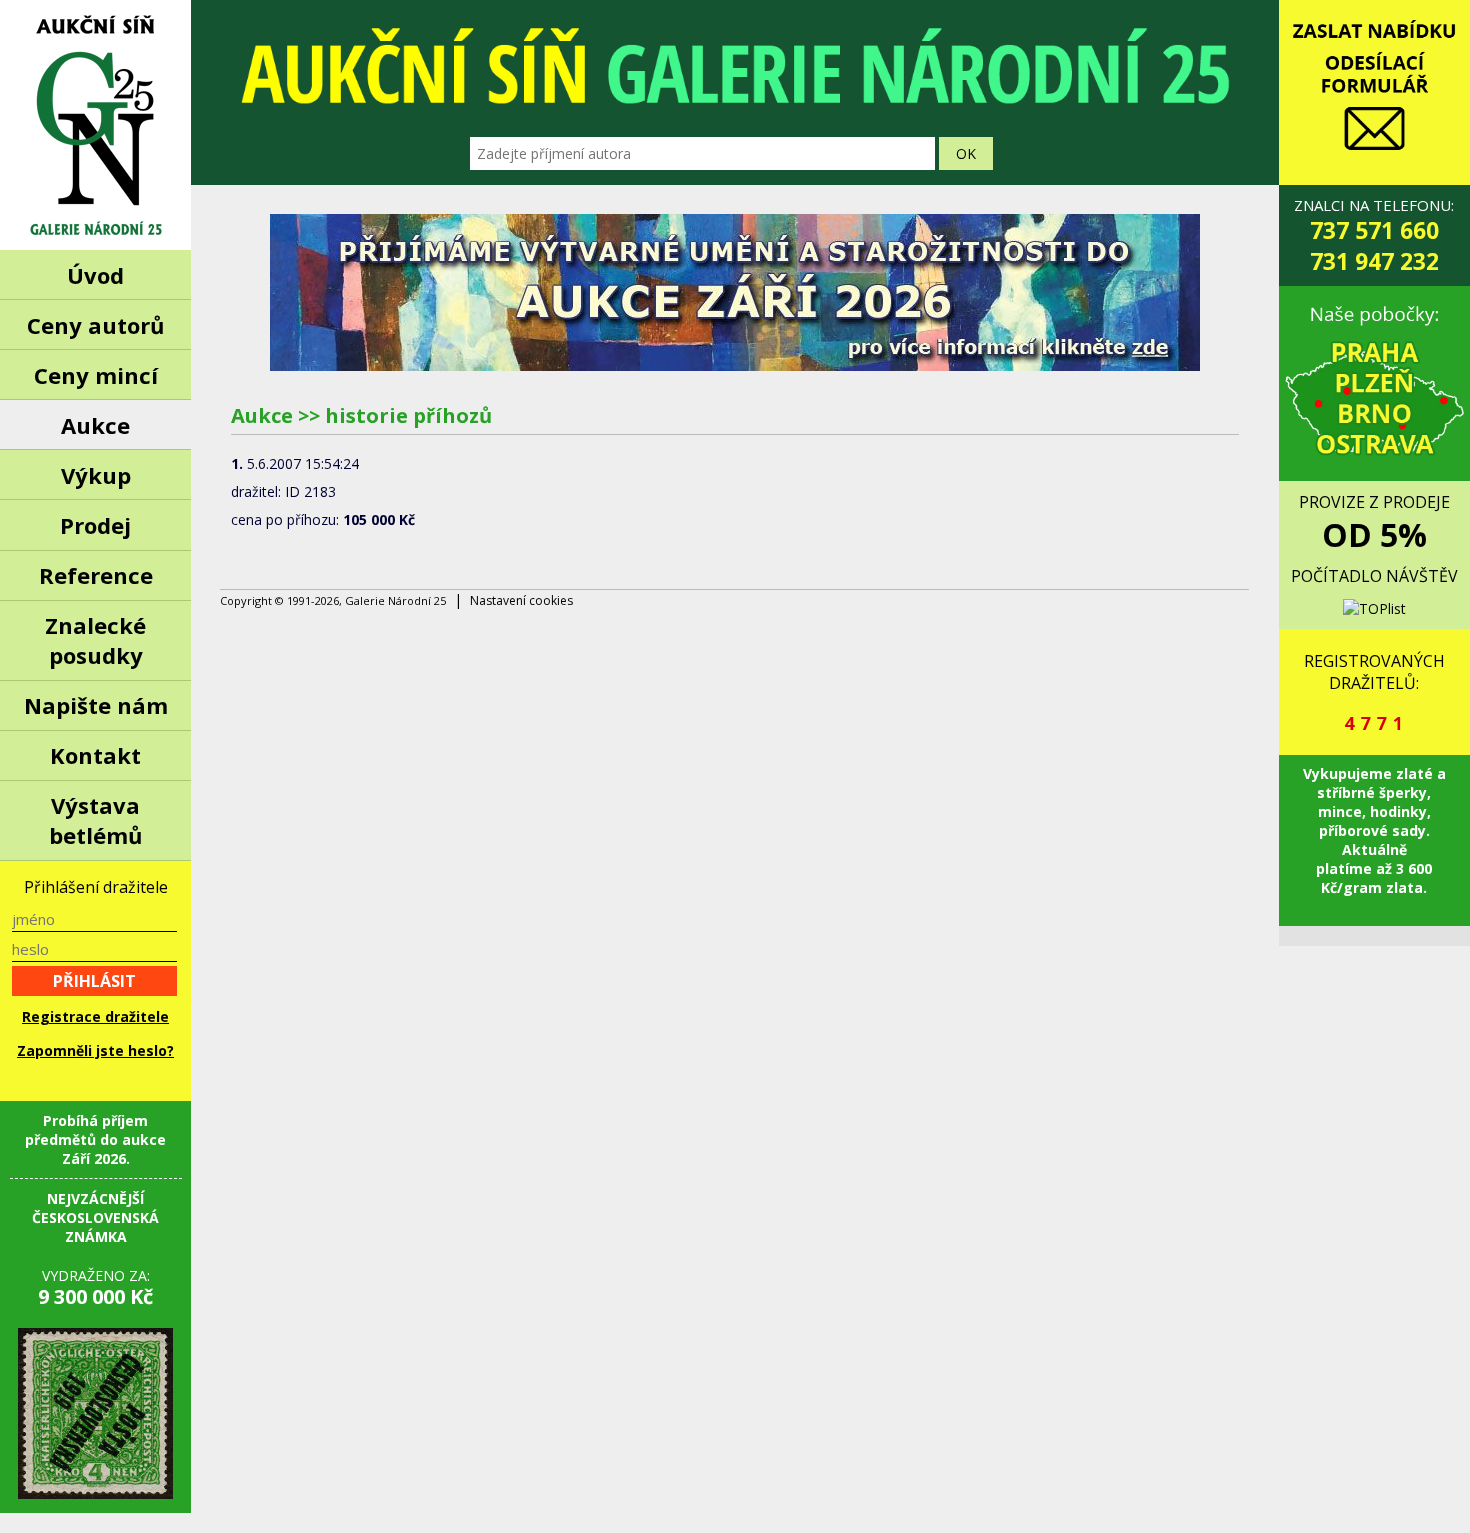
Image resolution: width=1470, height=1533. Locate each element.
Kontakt (95, 755)
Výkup (96, 475)
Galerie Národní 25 (95, 125)
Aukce (95, 425)
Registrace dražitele (95, 1016)
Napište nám (96, 705)
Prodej (95, 525)
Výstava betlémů (95, 820)
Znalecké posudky (95, 640)
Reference (96, 575)
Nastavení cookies (521, 600)
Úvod (95, 275)
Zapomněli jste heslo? (95, 1050)
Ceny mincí (96, 375)
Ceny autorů (95, 325)
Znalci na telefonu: (1374, 236)
